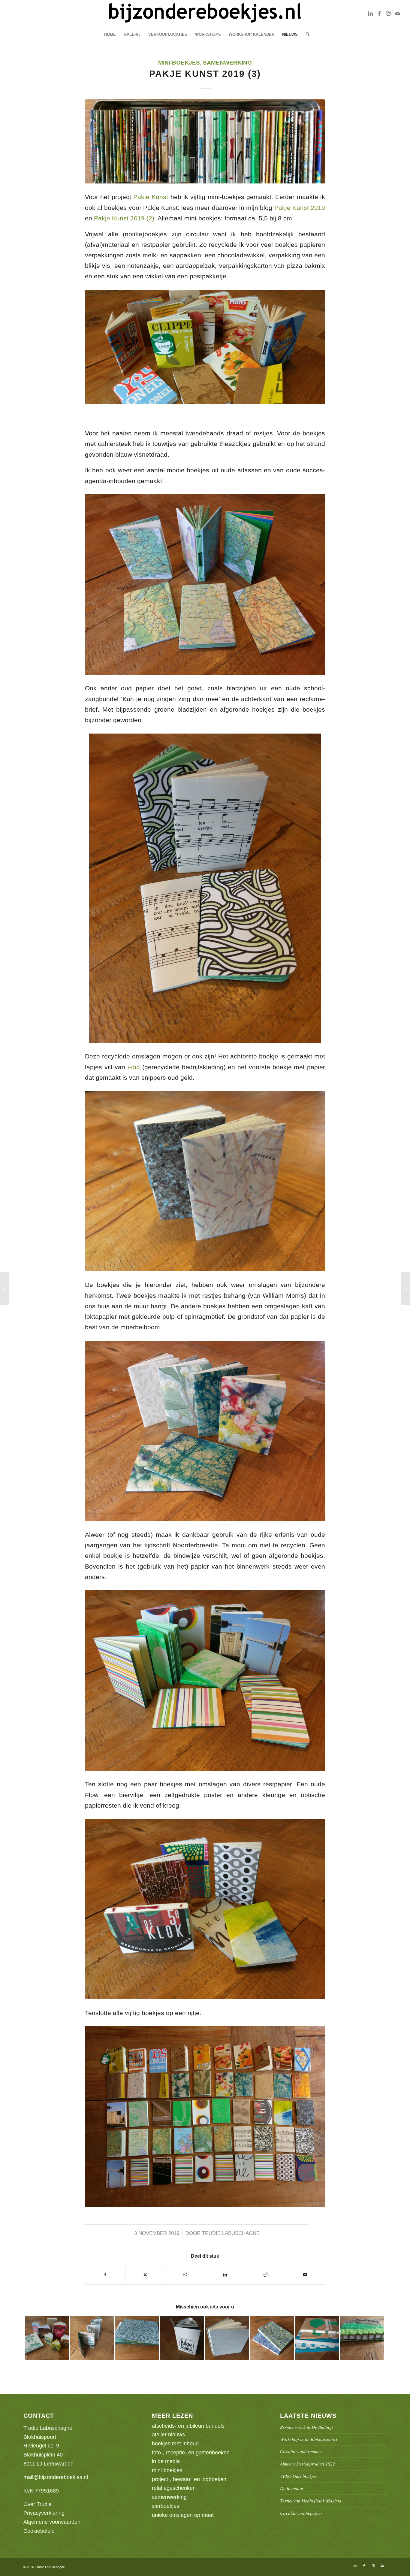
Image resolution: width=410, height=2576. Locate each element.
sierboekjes (166, 2506)
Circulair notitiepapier (301, 2513)
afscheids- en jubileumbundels (188, 2426)
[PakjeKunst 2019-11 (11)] (205, 141)
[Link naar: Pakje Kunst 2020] (182, 2338)
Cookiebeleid (39, 2531)
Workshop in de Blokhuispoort (309, 2439)
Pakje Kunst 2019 (300, 208)
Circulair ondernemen (301, 2451)
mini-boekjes (179, 63)
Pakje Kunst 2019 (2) (124, 218)
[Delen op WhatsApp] (185, 2275)
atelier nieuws (168, 2435)
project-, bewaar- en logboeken (189, 2479)
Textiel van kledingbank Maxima (311, 2501)
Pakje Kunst (151, 197)
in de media (166, 2461)
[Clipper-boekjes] (5, 1288)
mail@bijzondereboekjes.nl (56, 2477)
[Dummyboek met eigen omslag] (405, 1288)
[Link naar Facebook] (379, 14)
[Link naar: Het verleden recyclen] (137, 2338)
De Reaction (292, 2488)
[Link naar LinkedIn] (370, 14)
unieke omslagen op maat (183, 2515)
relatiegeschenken (174, 2488)
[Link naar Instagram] (388, 14)
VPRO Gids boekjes (298, 2476)
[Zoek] (306, 35)
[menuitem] (110, 35)
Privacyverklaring (44, 2513)
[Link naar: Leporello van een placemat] (92, 2338)
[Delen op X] (145, 2275)
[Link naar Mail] (397, 14)
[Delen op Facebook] (105, 2275)
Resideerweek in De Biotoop (306, 2427)
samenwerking (227, 63)
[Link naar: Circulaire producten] (47, 2338)
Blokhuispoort (40, 2437)
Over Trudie (38, 2504)
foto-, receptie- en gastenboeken (191, 2453)
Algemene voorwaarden (52, 2522)
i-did (134, 1067)
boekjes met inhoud (175, 2444)
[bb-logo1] (205, 14)
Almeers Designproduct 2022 (307, 2464)
